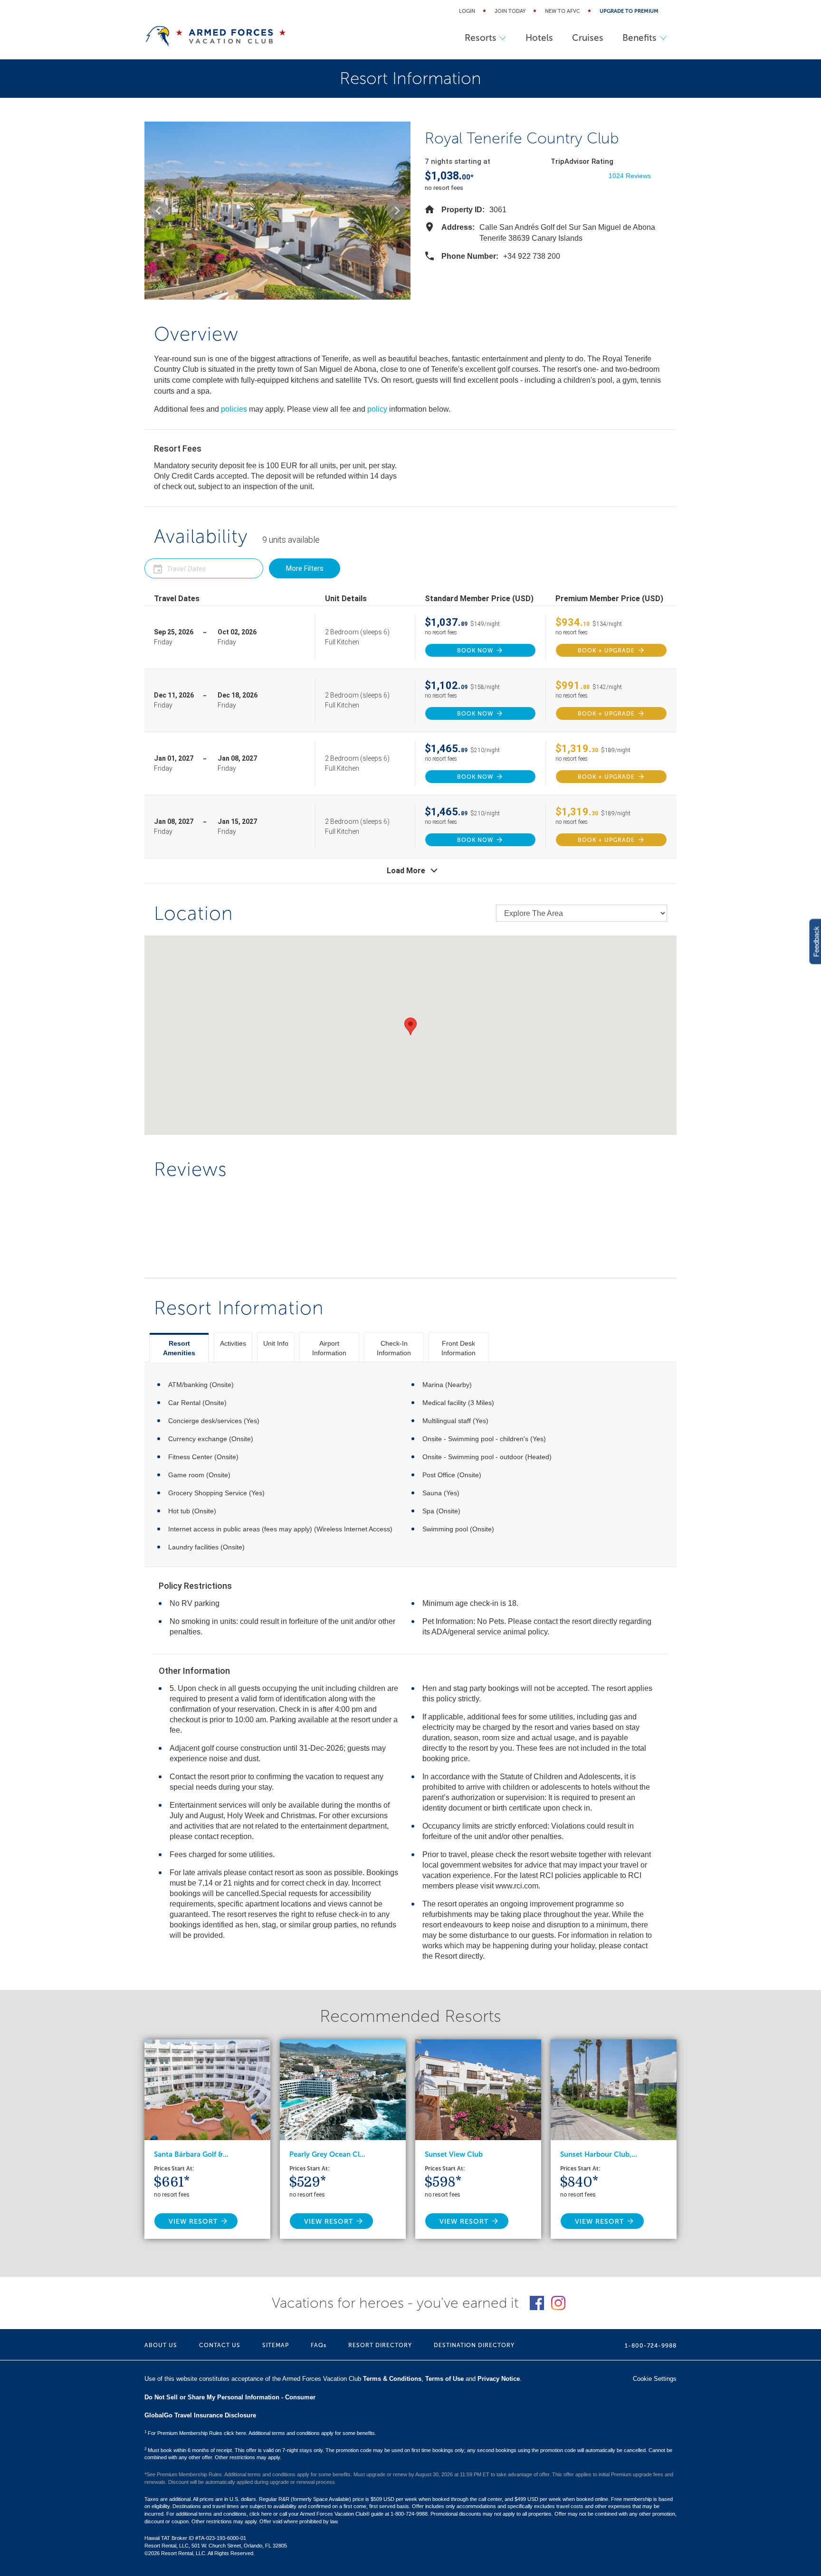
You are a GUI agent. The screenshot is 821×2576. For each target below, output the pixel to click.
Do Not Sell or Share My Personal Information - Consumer (230, 2397)
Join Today (510, 11)
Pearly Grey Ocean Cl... (327, 2154)
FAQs (319, 2345)
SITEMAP (276, 2345)
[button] (159, 210)
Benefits (640, 38)
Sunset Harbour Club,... (599, 2154)
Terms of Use (444, 2379)
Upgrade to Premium (629, 11)
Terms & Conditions (392, 2379)
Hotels (539, 38)
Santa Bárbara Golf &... (191, 2154)
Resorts (481, 38)
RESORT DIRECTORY (380, 2345)
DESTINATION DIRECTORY (474, 2345)
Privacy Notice (499, 2379)
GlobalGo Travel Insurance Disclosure (200, 2415)
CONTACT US (220, 2345)
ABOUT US (161, 2345)
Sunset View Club (454, 2154)
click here (261, 2514)
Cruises (588, 38)
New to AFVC (563, 11)
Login (467, 11)
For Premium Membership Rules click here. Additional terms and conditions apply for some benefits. (260, 2433)
